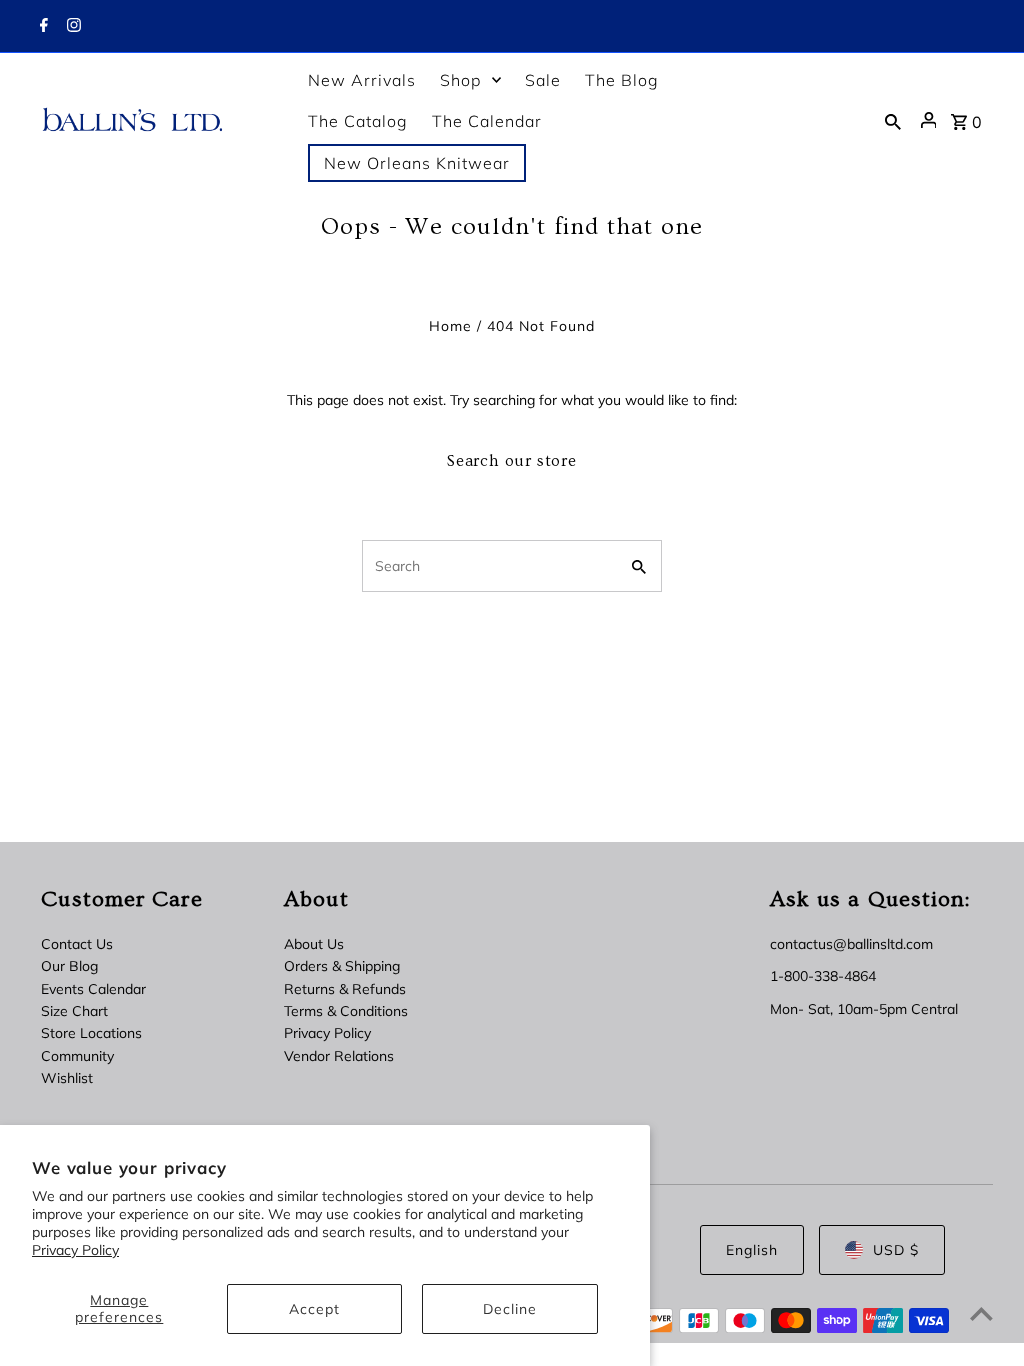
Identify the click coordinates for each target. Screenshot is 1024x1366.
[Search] (893, 120)
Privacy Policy (75, 1250)
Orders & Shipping (342, 966)
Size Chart (74, 1011)
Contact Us (77, 944)
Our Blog (69, 966)
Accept (314, 1309)
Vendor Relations (339, 1056)
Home (450, 326)
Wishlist (67, 1078)
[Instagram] (71, 27)
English (752, 1250)
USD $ (896, 1250)
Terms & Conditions (346, 1011)
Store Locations (91, 1033)
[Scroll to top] (981, 1313)
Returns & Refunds (345, 989)
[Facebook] (41, 27)
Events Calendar (93, 989)
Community (77, 1056)
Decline (510, 1309)
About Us (314, 944)
